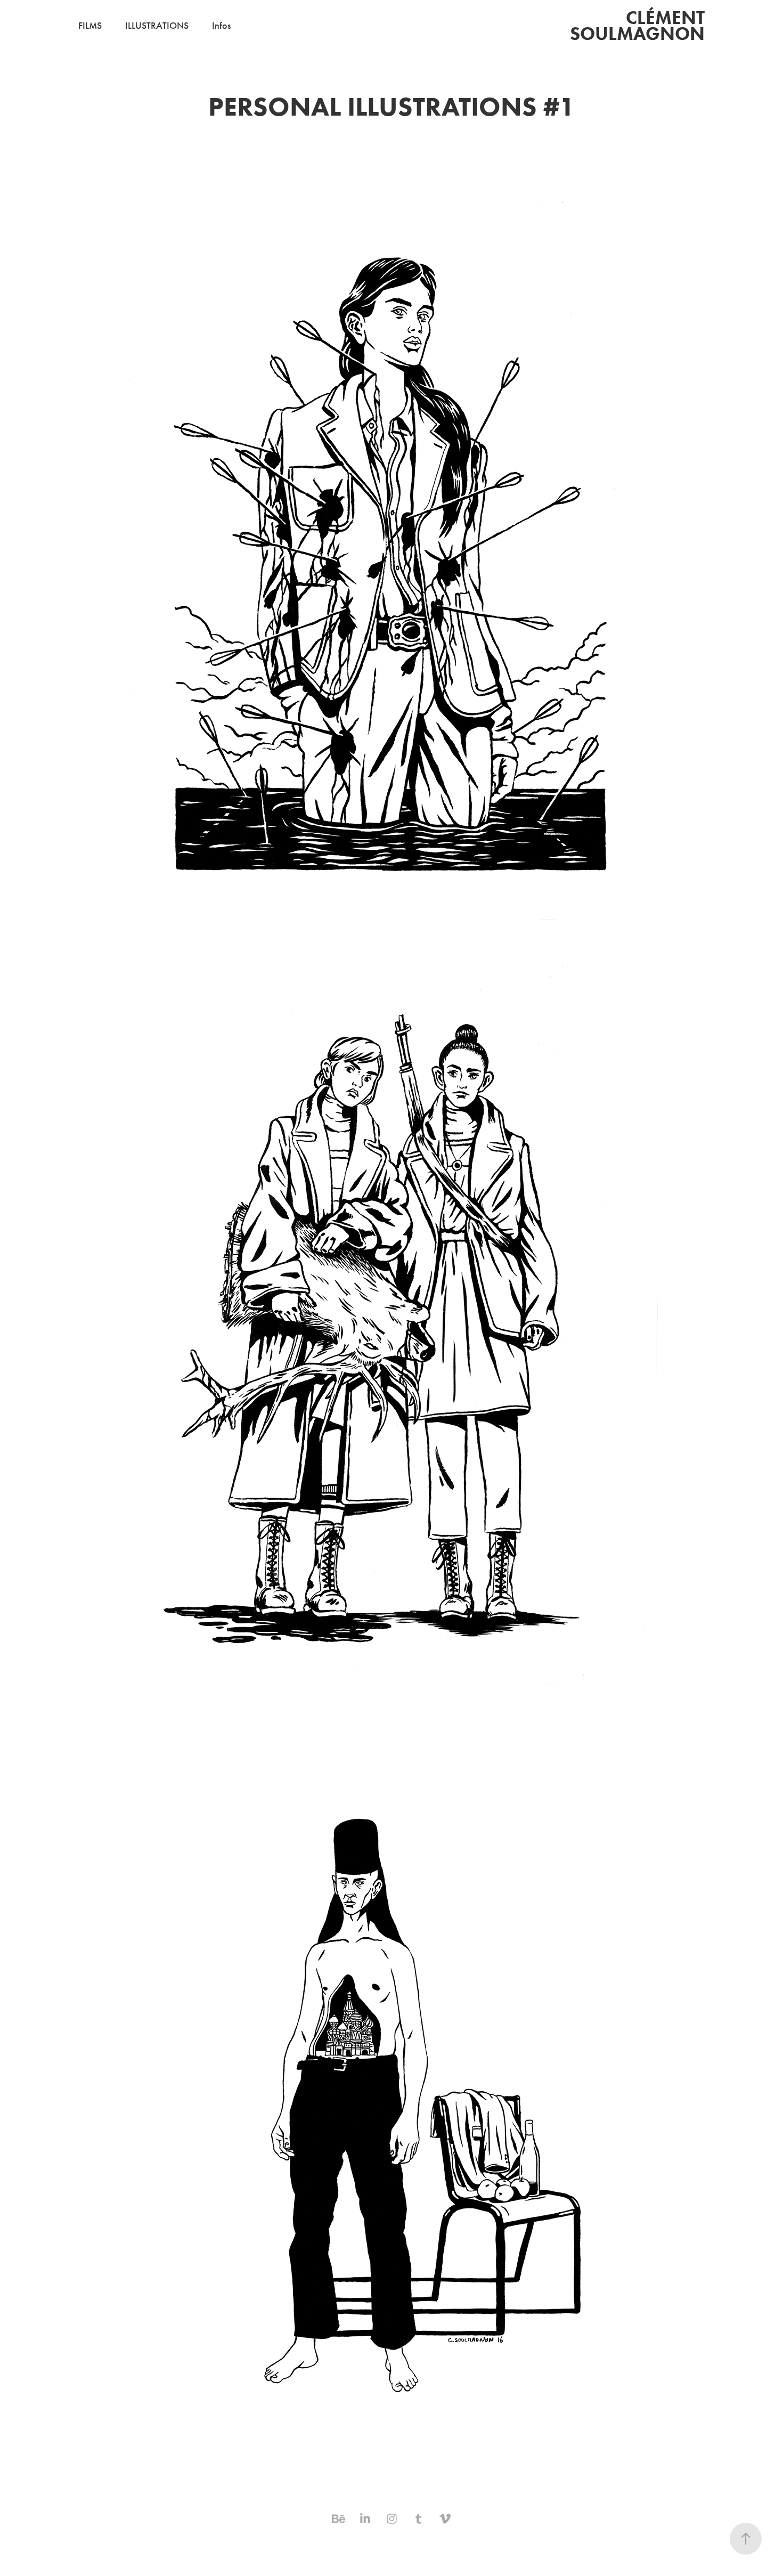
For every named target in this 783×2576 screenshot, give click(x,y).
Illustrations (157, 26)
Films (90, 26)
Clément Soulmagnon (639, 25)
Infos (221, 26)
